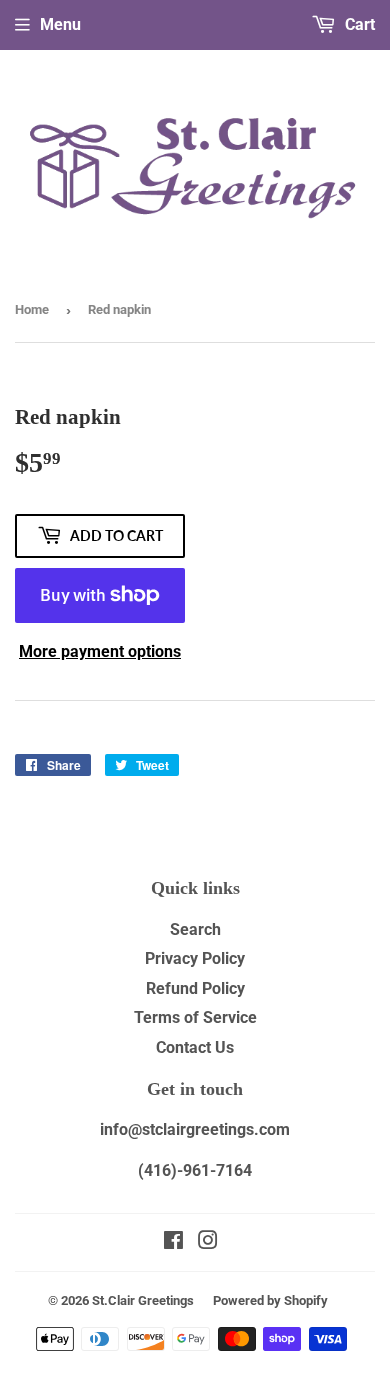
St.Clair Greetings (143, 1300)
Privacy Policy (195, 958)
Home (32, 309)
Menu (60, 24)
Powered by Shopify (270, 1300)
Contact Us (195, 1047)
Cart (358, 24)
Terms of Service (195, 1017)
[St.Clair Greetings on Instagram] (208, 1242)
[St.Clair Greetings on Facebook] (173, 1242)
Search (195, 929)
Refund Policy (195, 988)
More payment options (100, 651)
